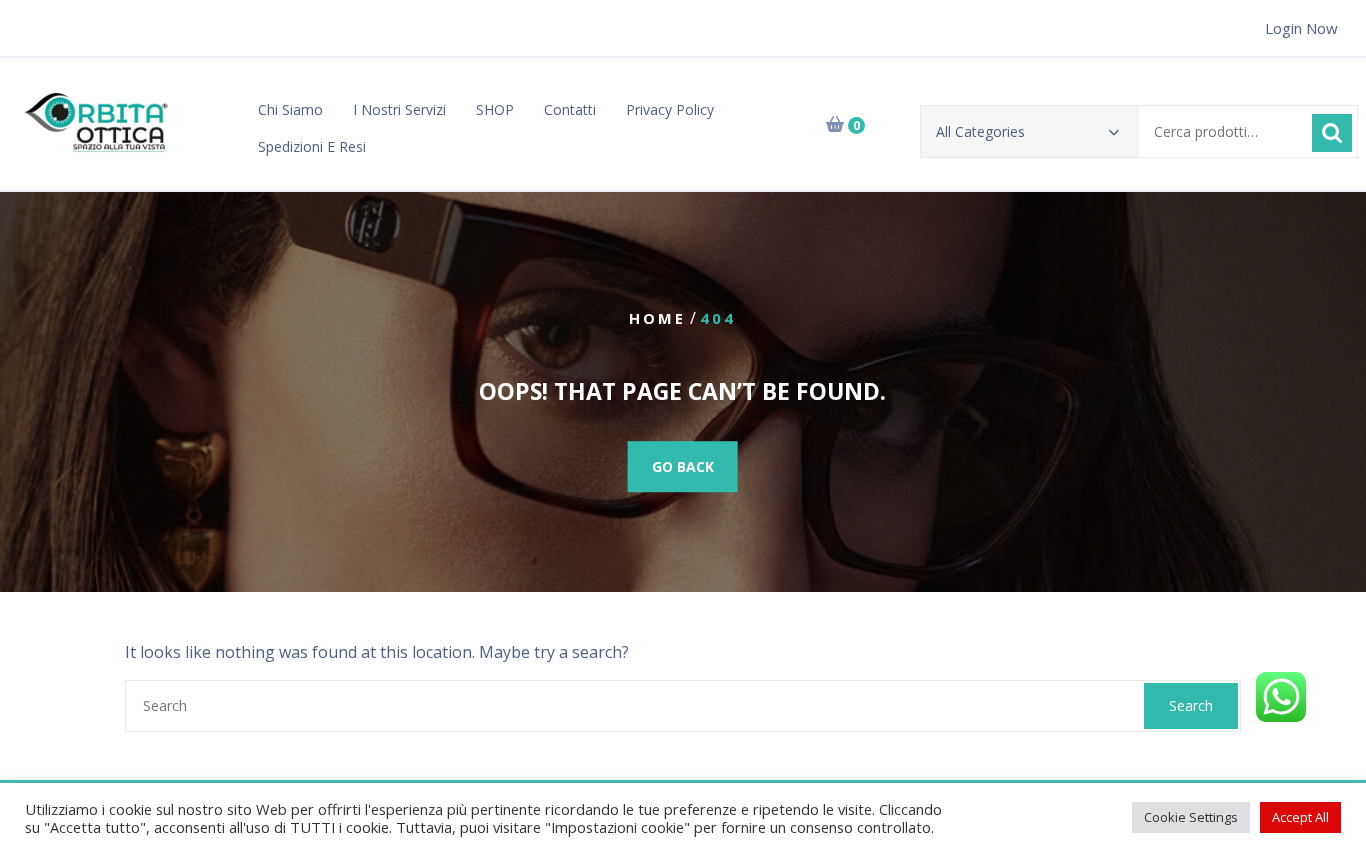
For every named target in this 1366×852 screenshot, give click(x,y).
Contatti (570, 109)
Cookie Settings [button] (1191, 817)
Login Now (1301, 28)
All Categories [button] (980, 131)
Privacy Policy (670, 109)
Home (657, 318)
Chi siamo (290, 109)
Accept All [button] (1300, 817)
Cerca (1332, 133)
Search (1191, 705)
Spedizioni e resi (312, 146)
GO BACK (683, 466)
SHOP (495, 109)
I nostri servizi (399, 109)
